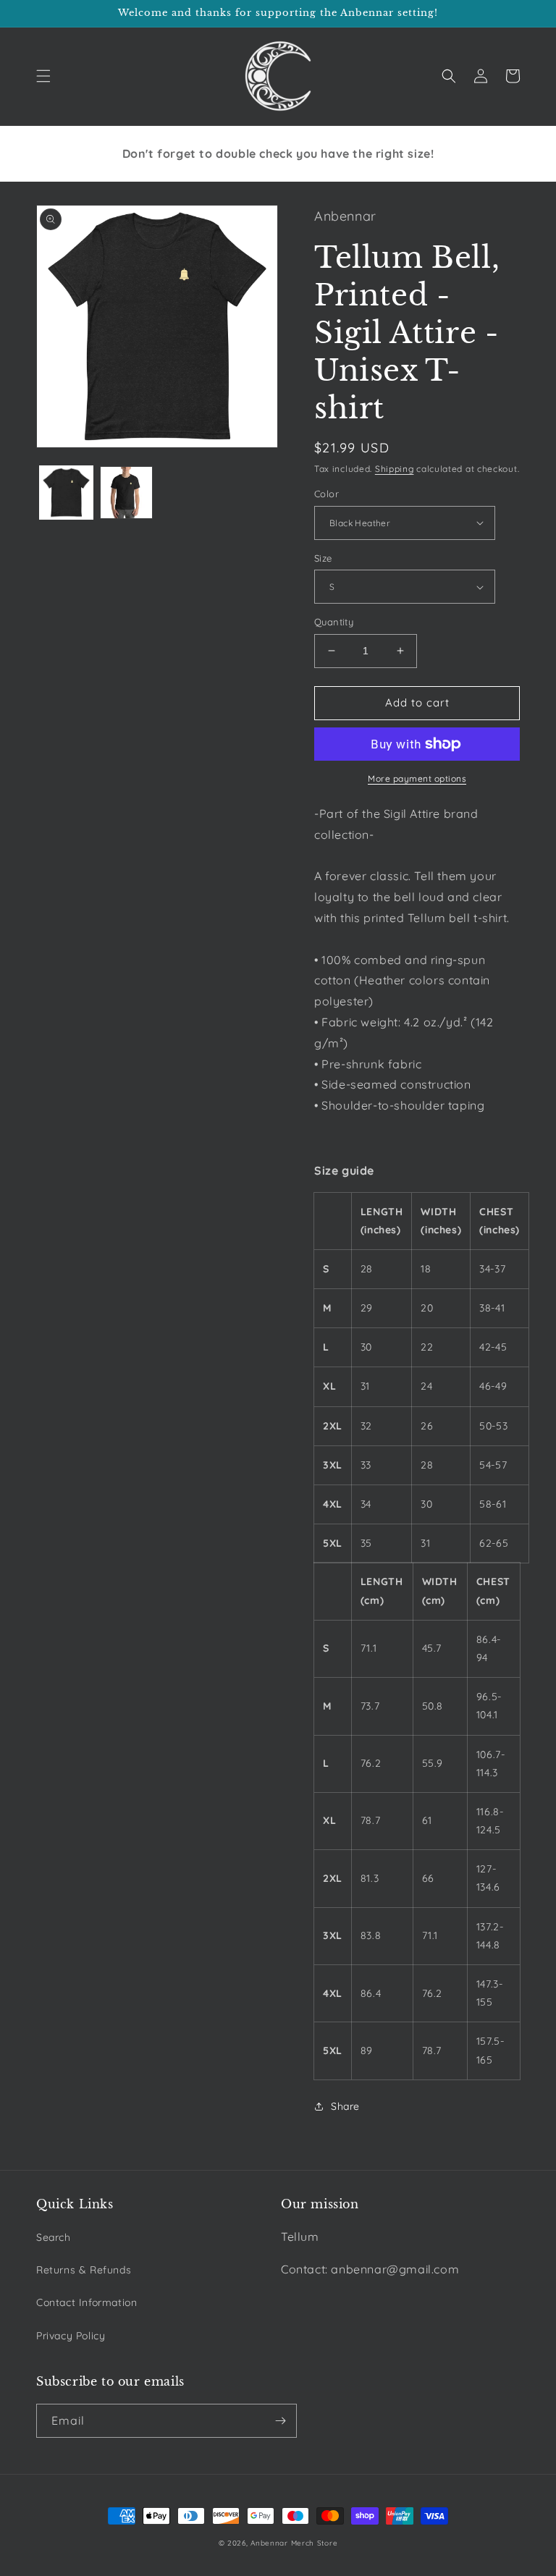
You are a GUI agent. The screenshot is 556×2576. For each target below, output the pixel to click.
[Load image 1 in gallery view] (66, 493)
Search (54, 2237)
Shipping (395, 469)
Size (323, 558)
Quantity (334, 622)
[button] (43, 76)
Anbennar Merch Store (294, 2543)
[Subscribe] (280, 2421)
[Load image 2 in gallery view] (126, 493)
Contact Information (87, 2302)
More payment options (417, 778)
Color (327, 494)
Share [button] (345, 2106)
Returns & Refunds (84, 2270)
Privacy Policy (71, 2336)
